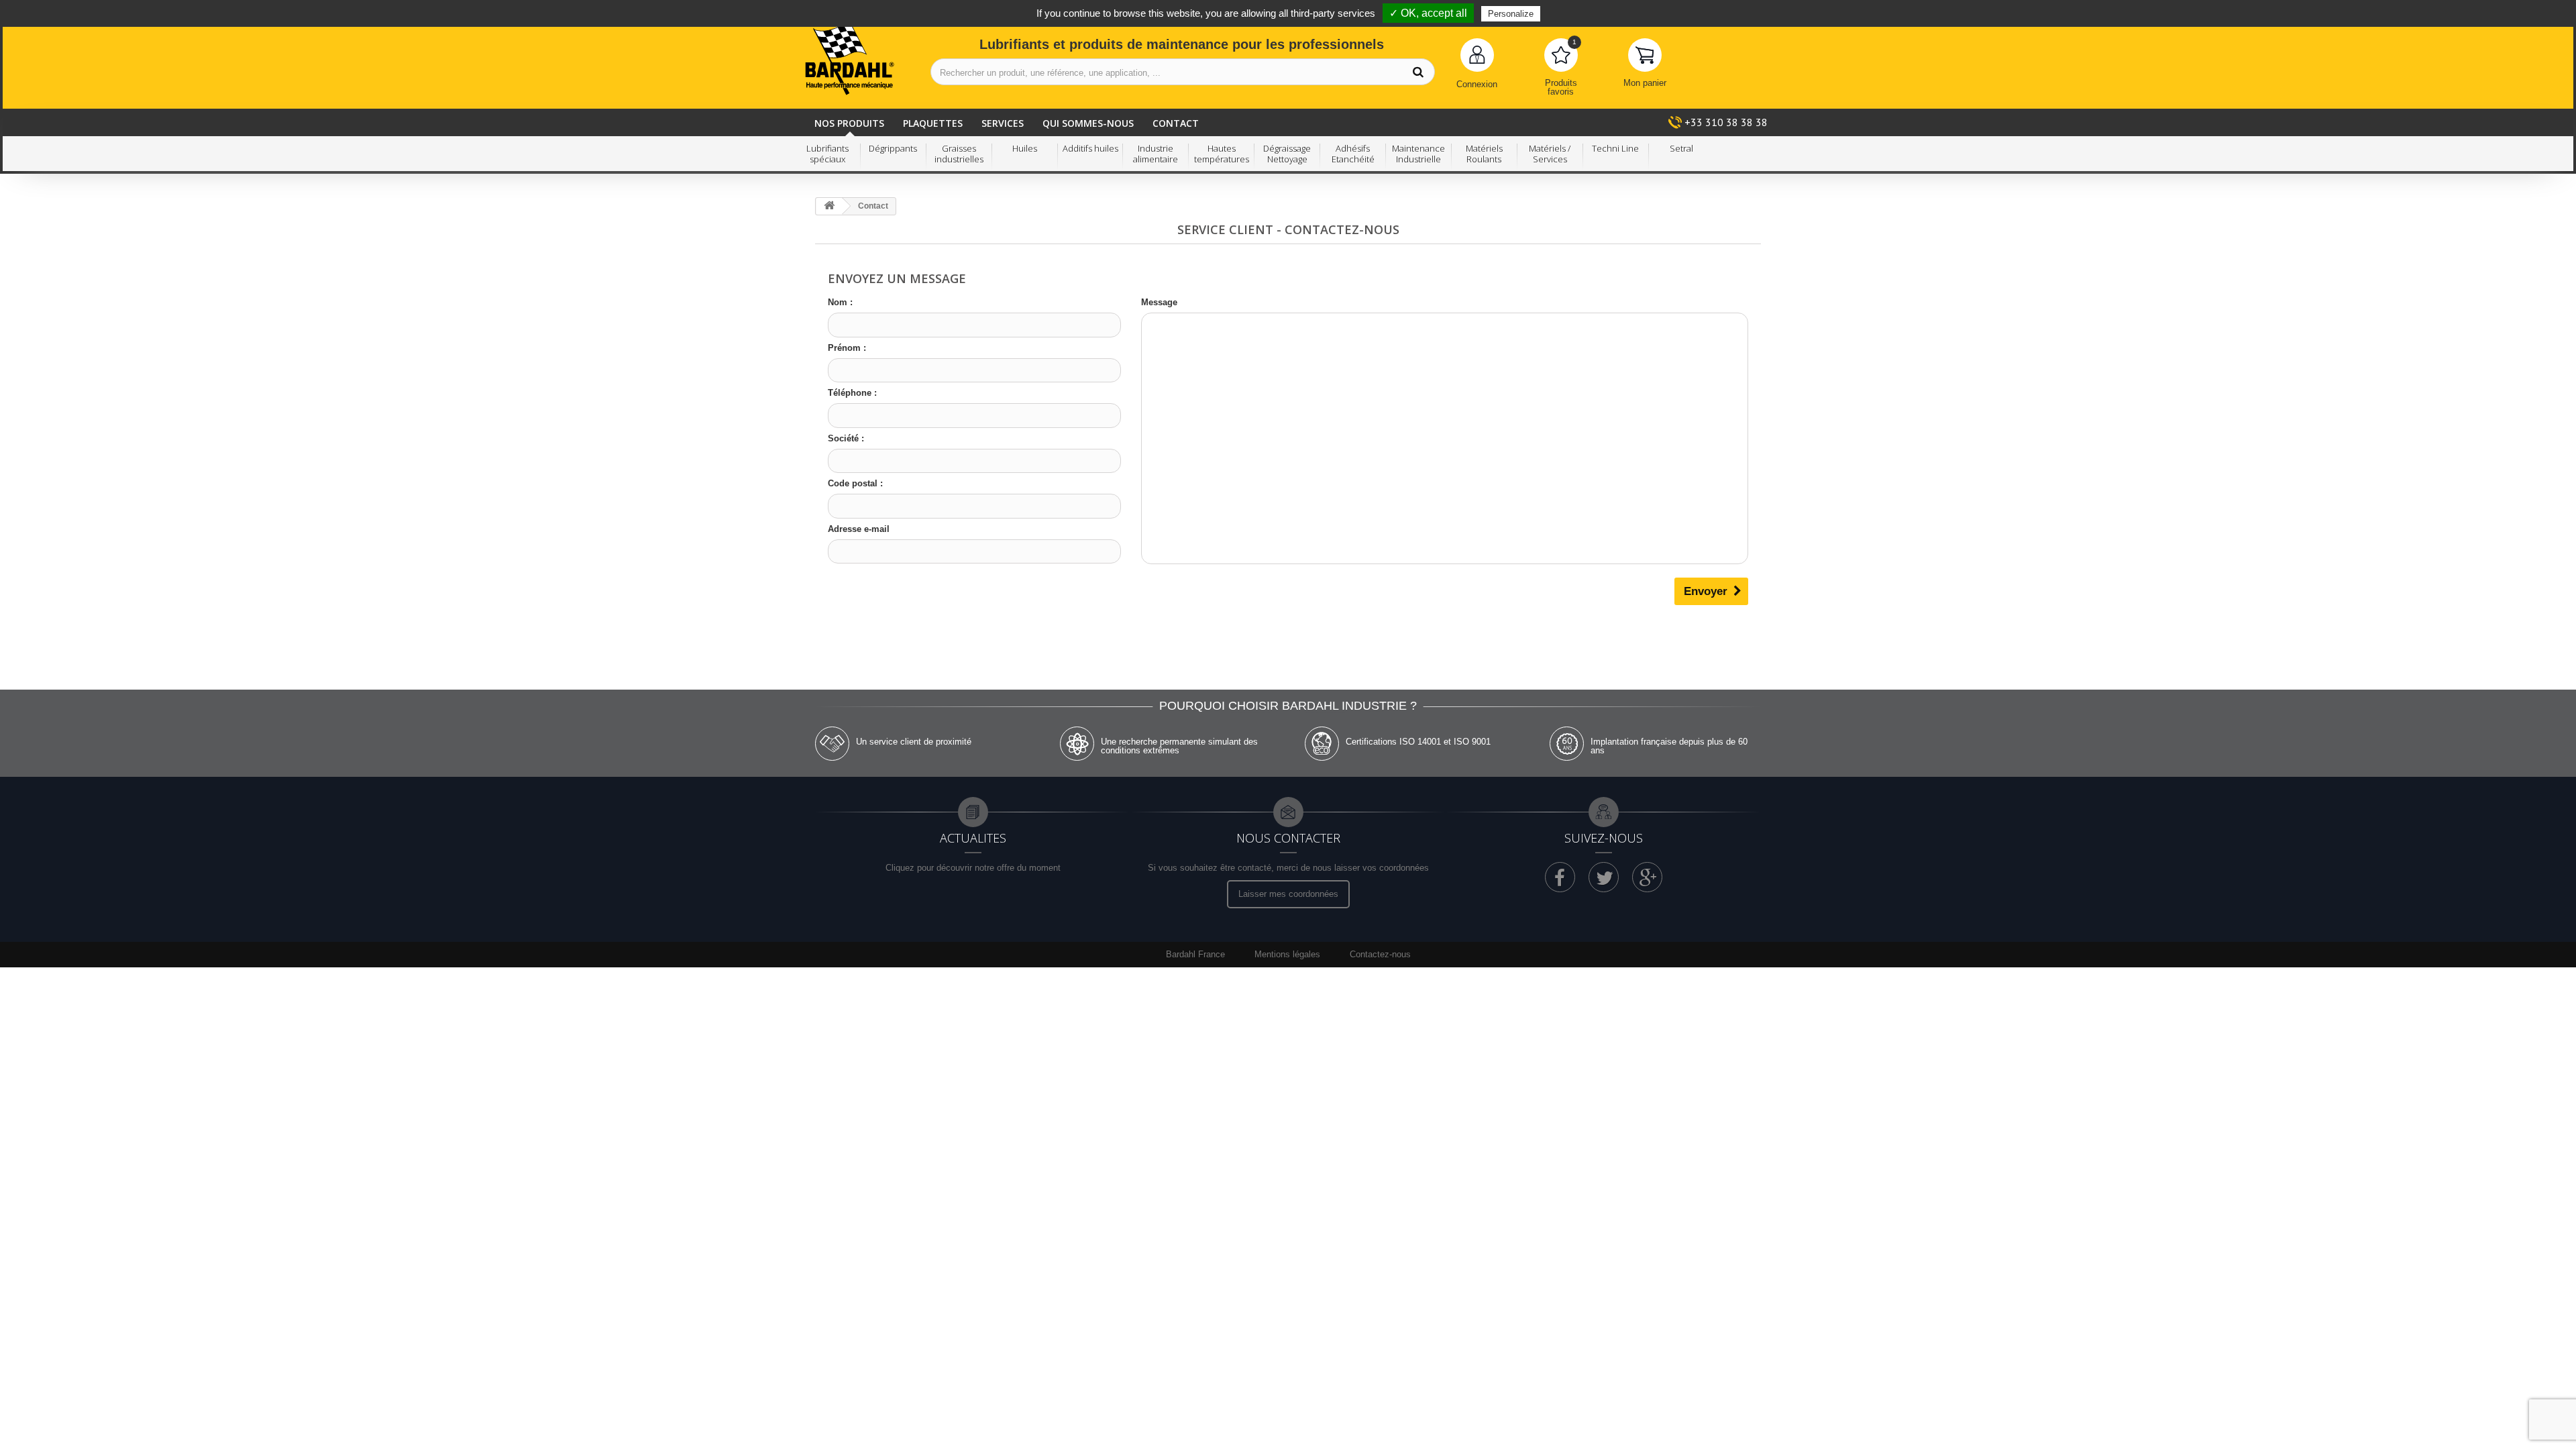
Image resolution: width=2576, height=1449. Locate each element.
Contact (1176, 123)
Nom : (840, 302)
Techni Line (1615, 149)
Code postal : (855, 483)
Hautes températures (1222, 154)
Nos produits (849, 123)
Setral (1681, 149)
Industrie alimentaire (1156, 154)
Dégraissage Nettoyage (1287, 154)
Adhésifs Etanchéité (1353, 154)
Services (1003, 123)
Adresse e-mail (859, 529)
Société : (846, 438)
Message (1159, 302)
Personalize (1511, 14)
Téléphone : (852, 393)
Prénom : (847, 348)
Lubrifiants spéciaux (827, 154)
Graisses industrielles (959, 154)
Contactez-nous (1380, 954)
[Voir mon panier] (1645, 55)
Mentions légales (1289, 954)
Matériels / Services (1550, 154)
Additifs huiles (1090, 149)
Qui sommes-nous (1088, 123)
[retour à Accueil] (829, 206)
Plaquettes (933, 123)
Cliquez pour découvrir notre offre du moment (973, 868)
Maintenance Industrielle (1418, 154)
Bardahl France (1195, 954)
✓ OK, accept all (1428, 13)
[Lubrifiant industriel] (850, 59)
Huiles (1025, 149)
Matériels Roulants (1484, 154)
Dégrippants (893, 149)
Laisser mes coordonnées (1288, 894)
